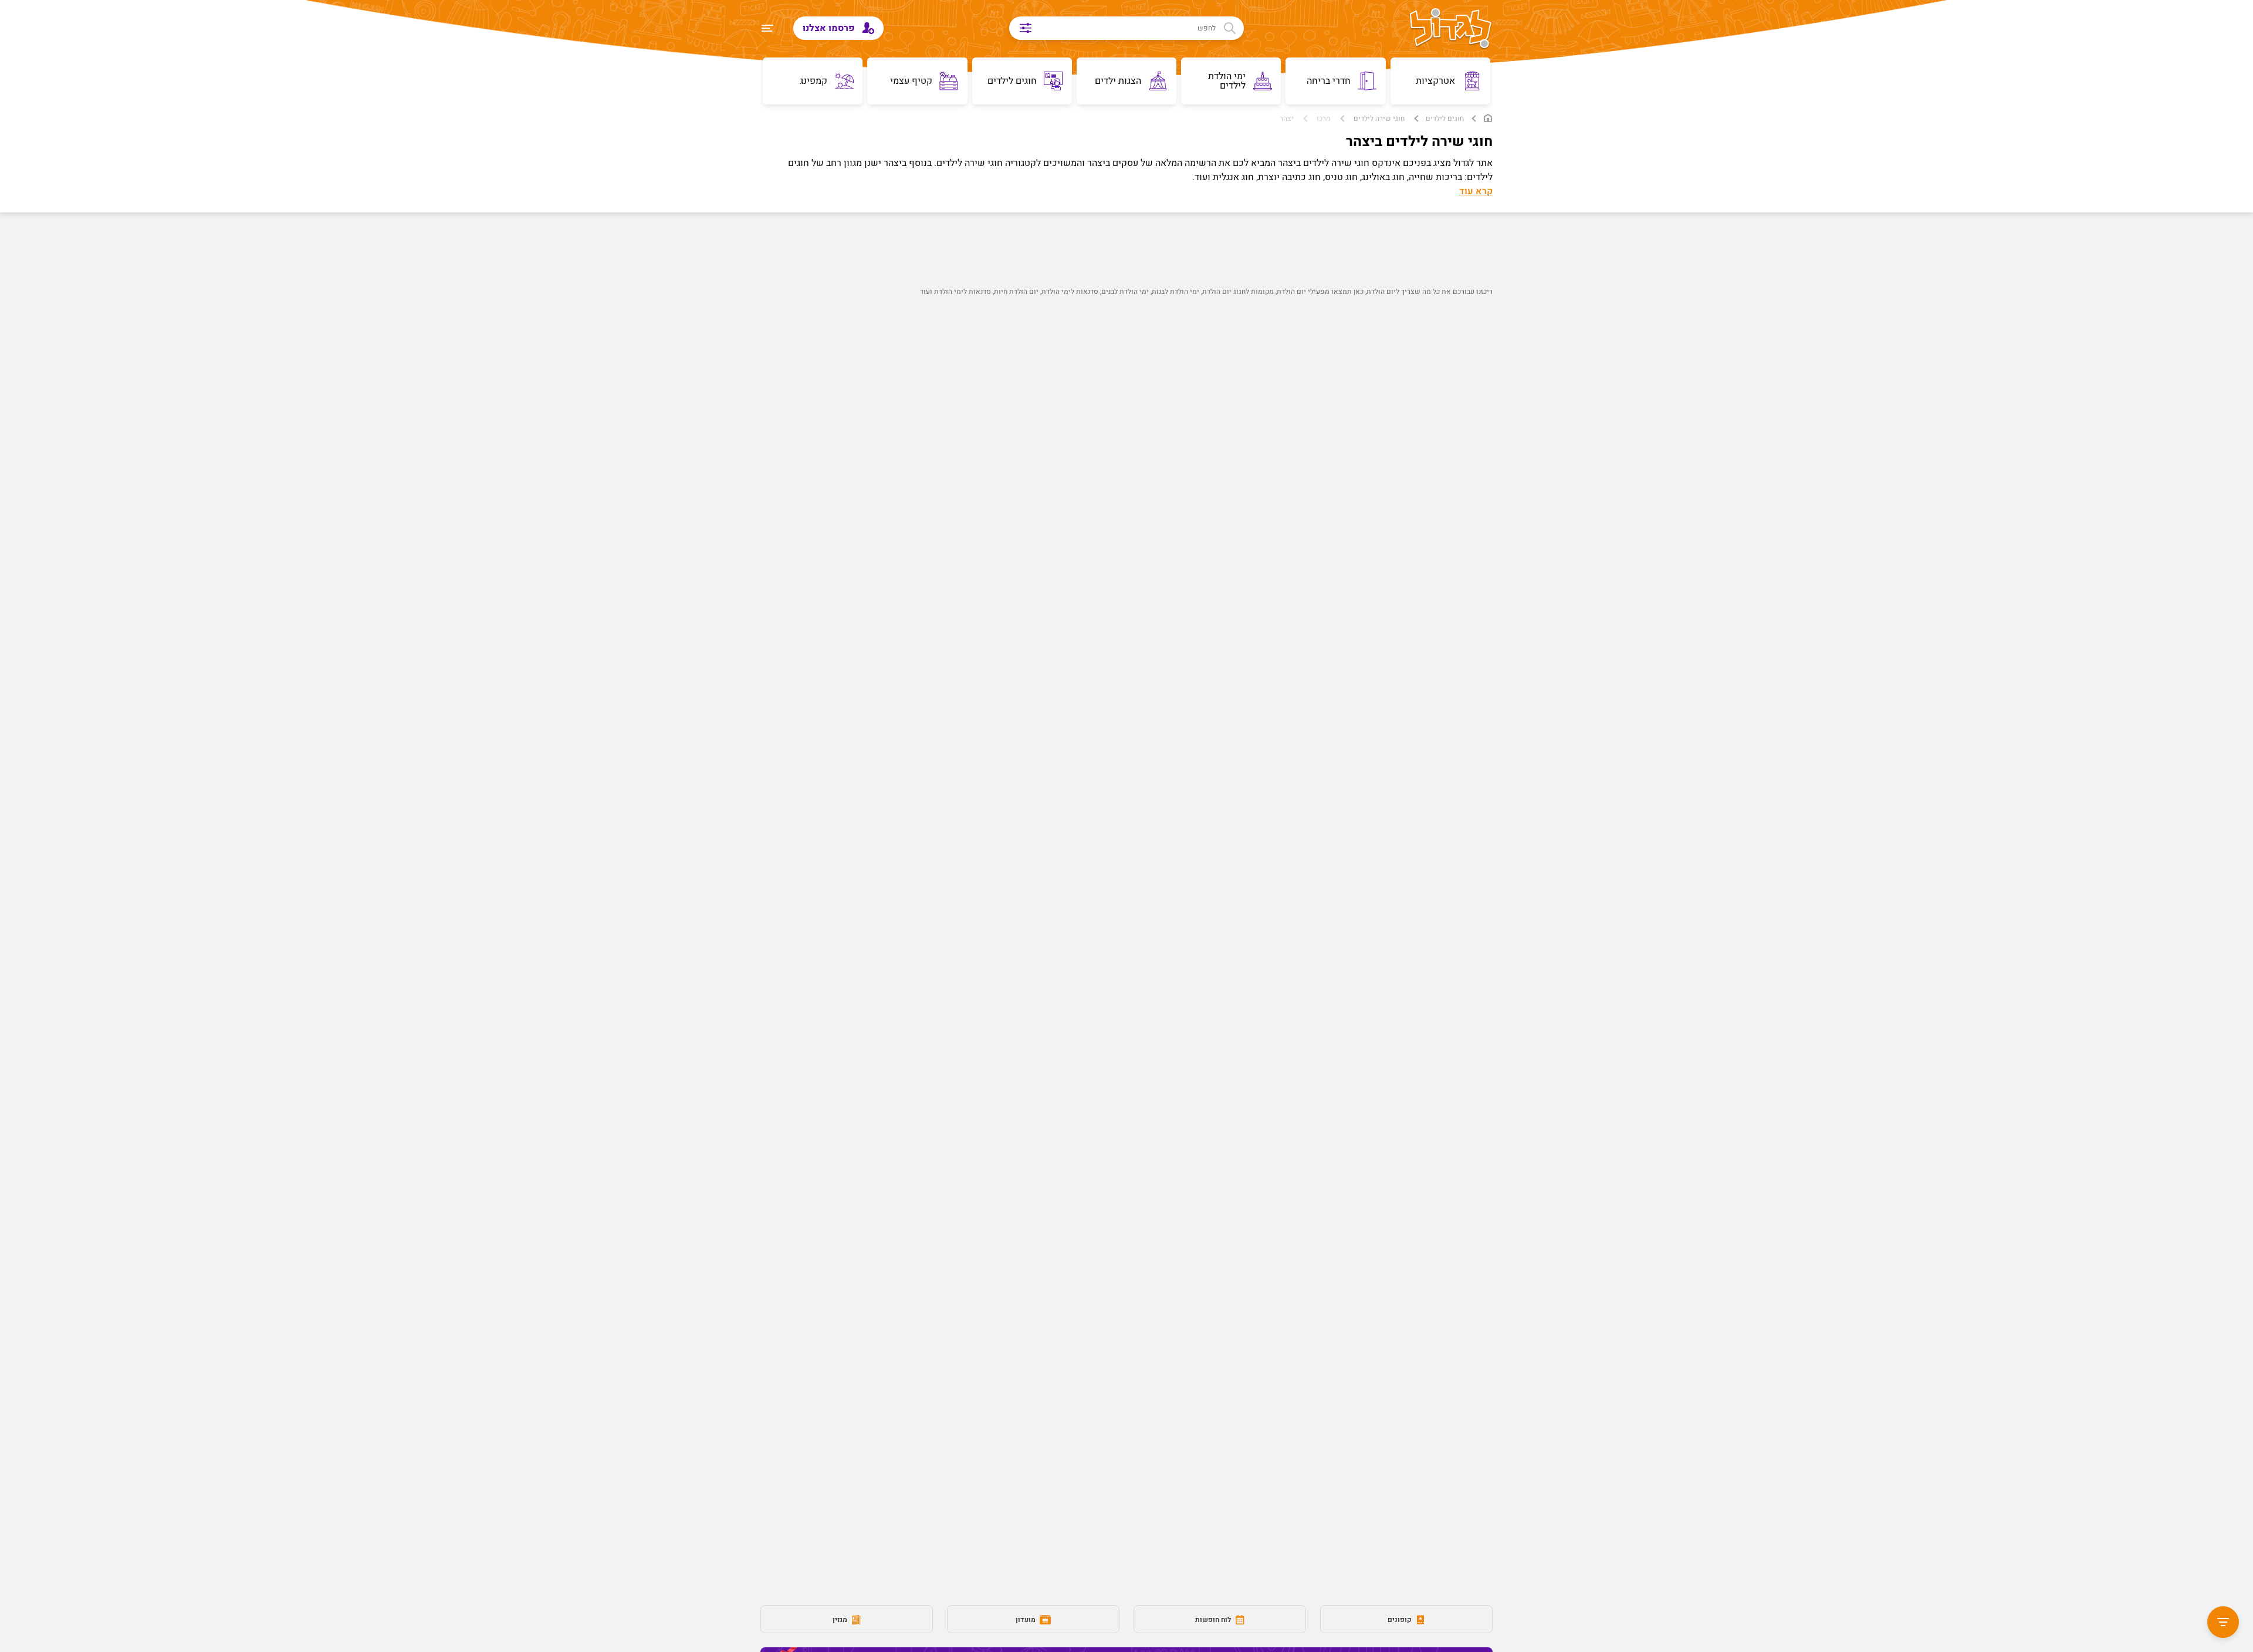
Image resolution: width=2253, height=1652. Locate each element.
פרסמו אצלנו (830, 28)
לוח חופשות (1214, 1620)
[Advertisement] (1148, 514)
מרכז (1324, 119)
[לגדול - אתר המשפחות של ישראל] (1451, 29)
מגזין (841, 1620)
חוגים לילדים (1445, 119)
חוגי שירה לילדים (1379, 119)
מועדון (1026, 1620)
